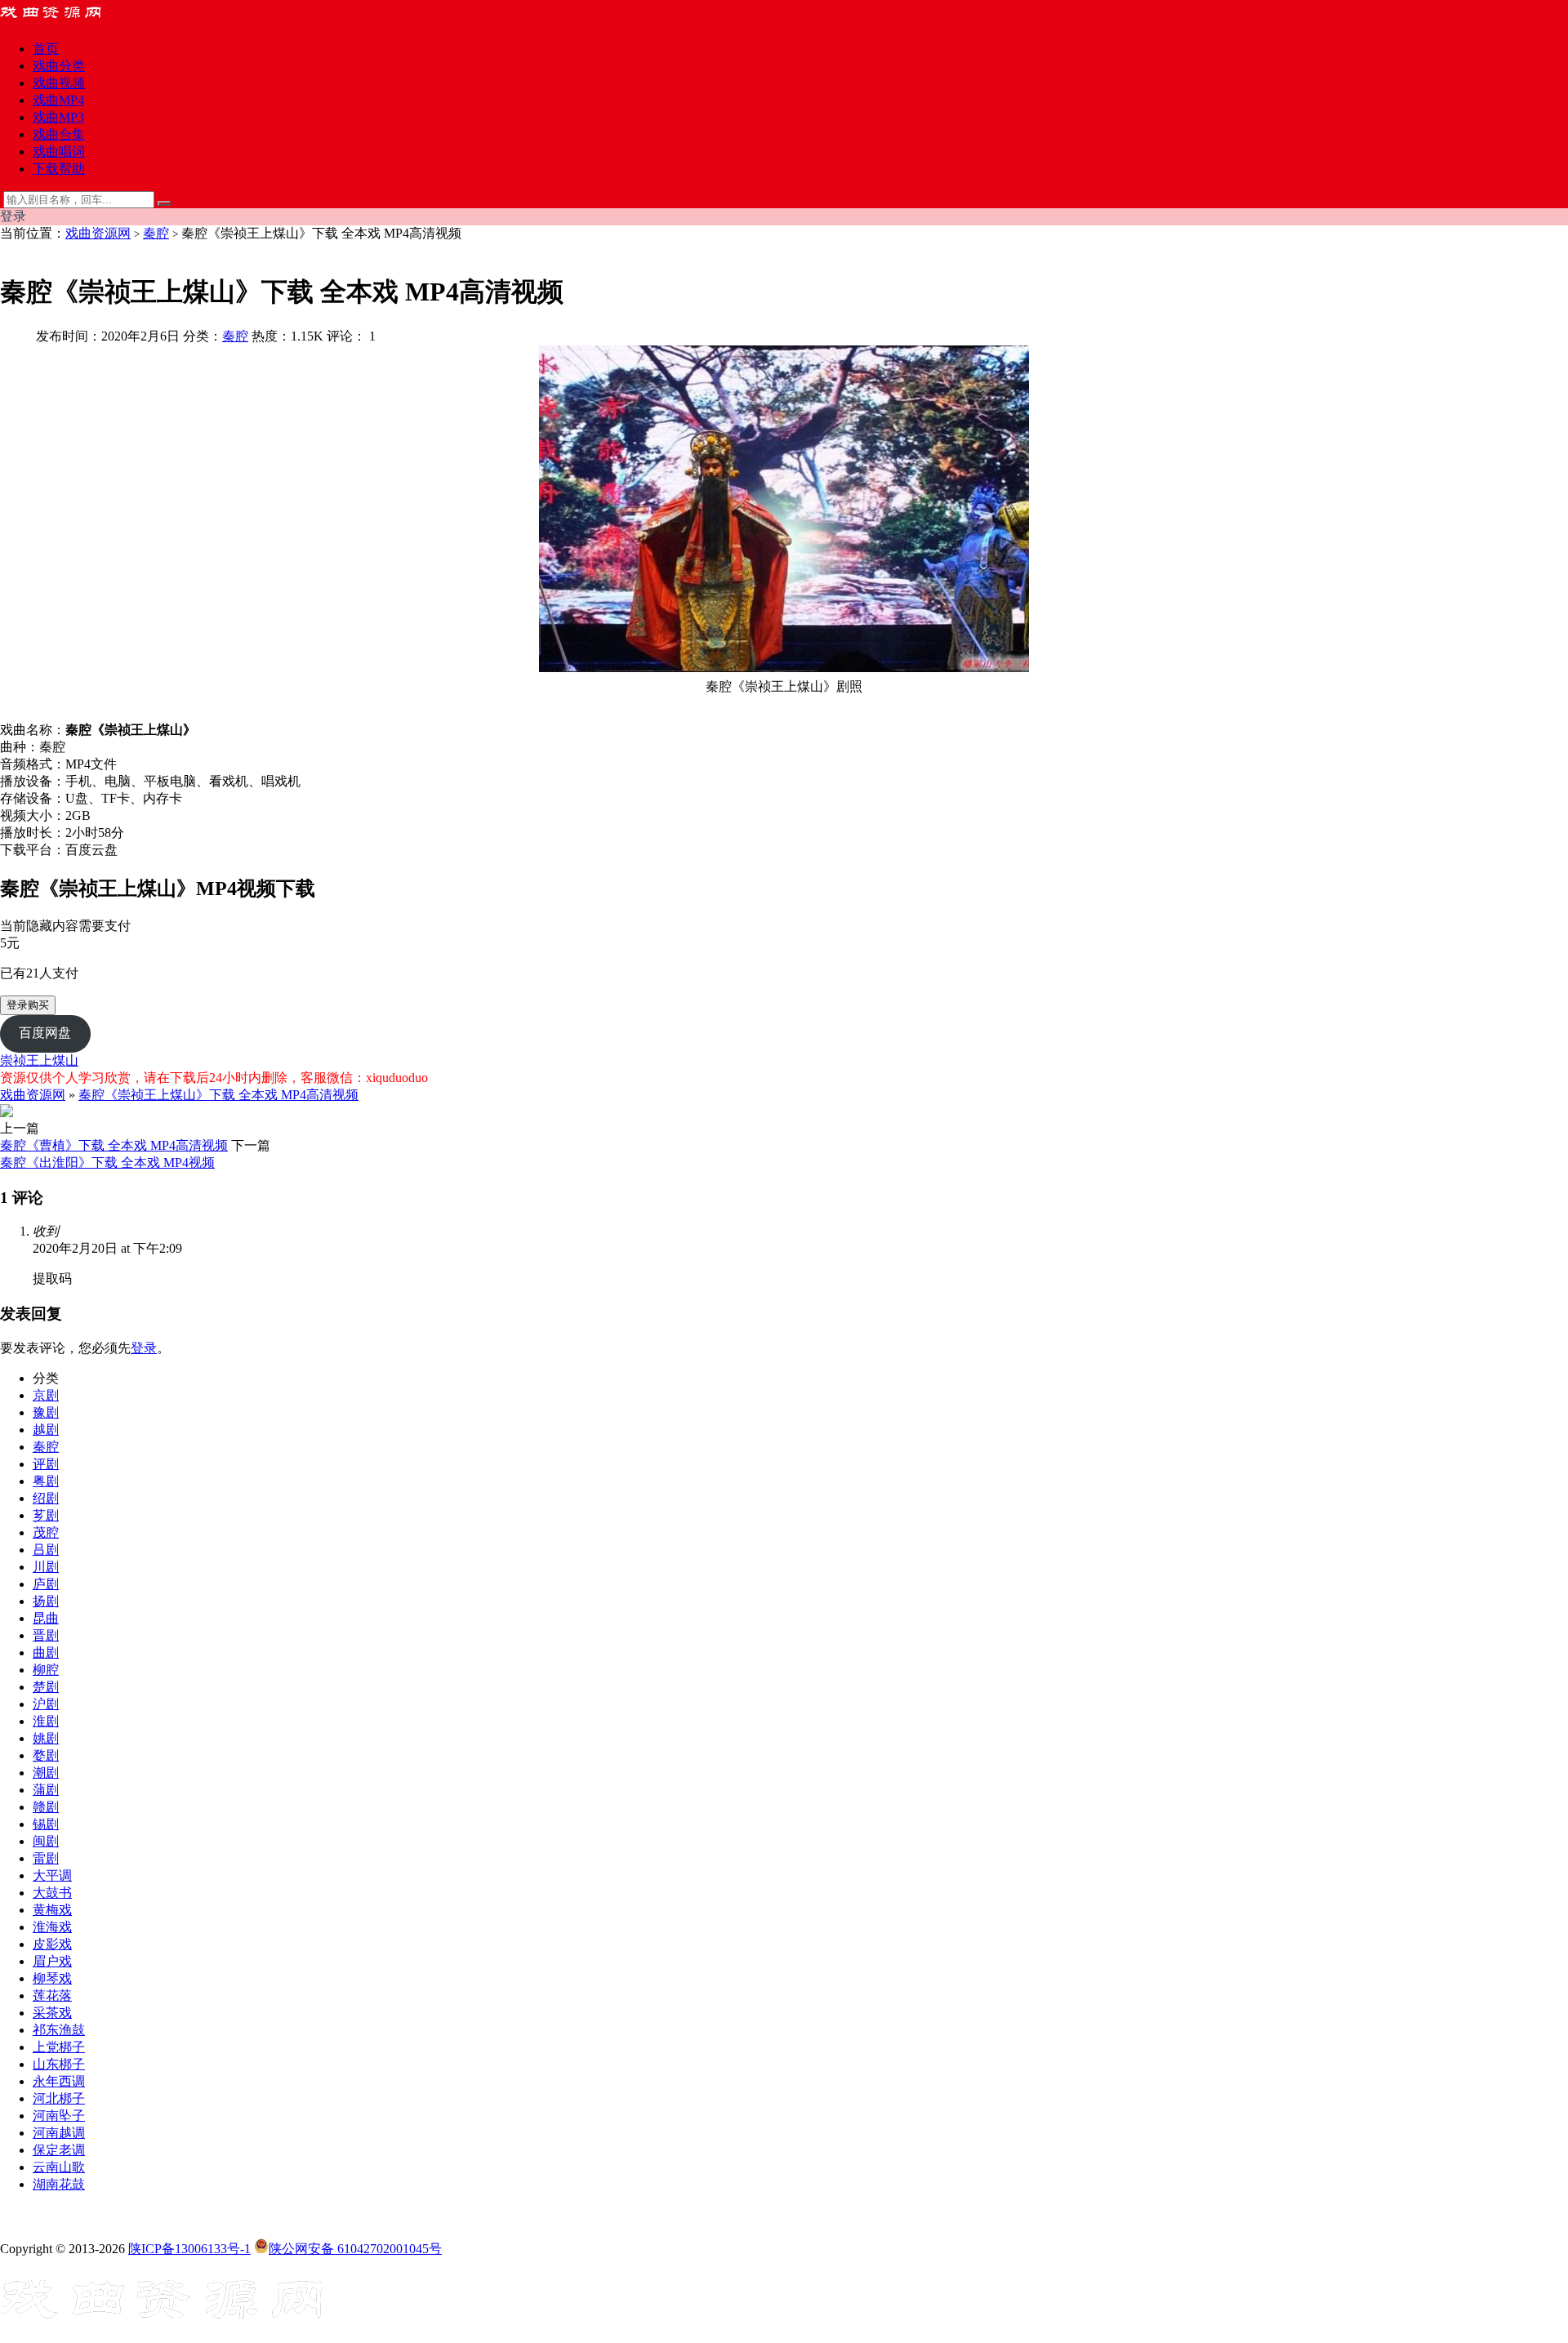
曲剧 (46, 1653)
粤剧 (46, 1481)
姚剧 (46, 1738)
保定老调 (59, 2150)
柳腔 (46, 1670)
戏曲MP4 (58, 100)
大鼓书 (52, 1893)
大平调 (52, 1875)
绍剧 (46, 1498)
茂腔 (46, 1532)
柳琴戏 (52, 1978)
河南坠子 (59, 2116)
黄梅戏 (52, 1910)
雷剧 (46, 1858)
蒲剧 (46, 1790)
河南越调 (59, 2133)
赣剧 (46, 1807)
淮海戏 (52, 1927)
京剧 (46, 1395)
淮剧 (46, 1721)
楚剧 (46, 1687)
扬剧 (46, 1601)
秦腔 (156, 233)
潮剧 (46, 1773)
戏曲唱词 (59, 151)
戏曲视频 (59, 83)
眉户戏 (52, 1961)
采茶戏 (52, 2013)
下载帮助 (59, 169)
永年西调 (59, 2081)
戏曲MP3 (58, 117)
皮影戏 (52, 1944)
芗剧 (46, 1515)
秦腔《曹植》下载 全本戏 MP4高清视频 (114, 1145)
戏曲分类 (59, 66)
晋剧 (46, 1635)
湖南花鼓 (59, 2184)
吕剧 (46, 1550)
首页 (46, 49)
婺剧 (46, 1755)
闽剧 (46, 1841)
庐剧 (46, 1584)
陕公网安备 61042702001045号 (355, 2249)
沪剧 (46, 1704)
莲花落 (52, 1996)
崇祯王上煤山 (39, 1060)
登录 (144, 1348)
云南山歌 (59, 2167)
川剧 (46, 1567)
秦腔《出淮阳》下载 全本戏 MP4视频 (107, 1163)
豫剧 (46, 1412)
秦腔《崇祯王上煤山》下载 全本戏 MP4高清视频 (218, 1095)
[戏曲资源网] (61, 20)
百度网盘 (45, 1033)
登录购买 (28, 1005)
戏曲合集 (59, 134)
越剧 (46, 1430)
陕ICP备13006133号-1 (189, 2249)
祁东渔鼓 (59, 2030)
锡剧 (46, 1824)
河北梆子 (59, 2098)
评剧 (46, 1464)
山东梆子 (59, 2064)
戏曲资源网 (98, 233)
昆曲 (46, 1618)
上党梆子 (59, 2047)
